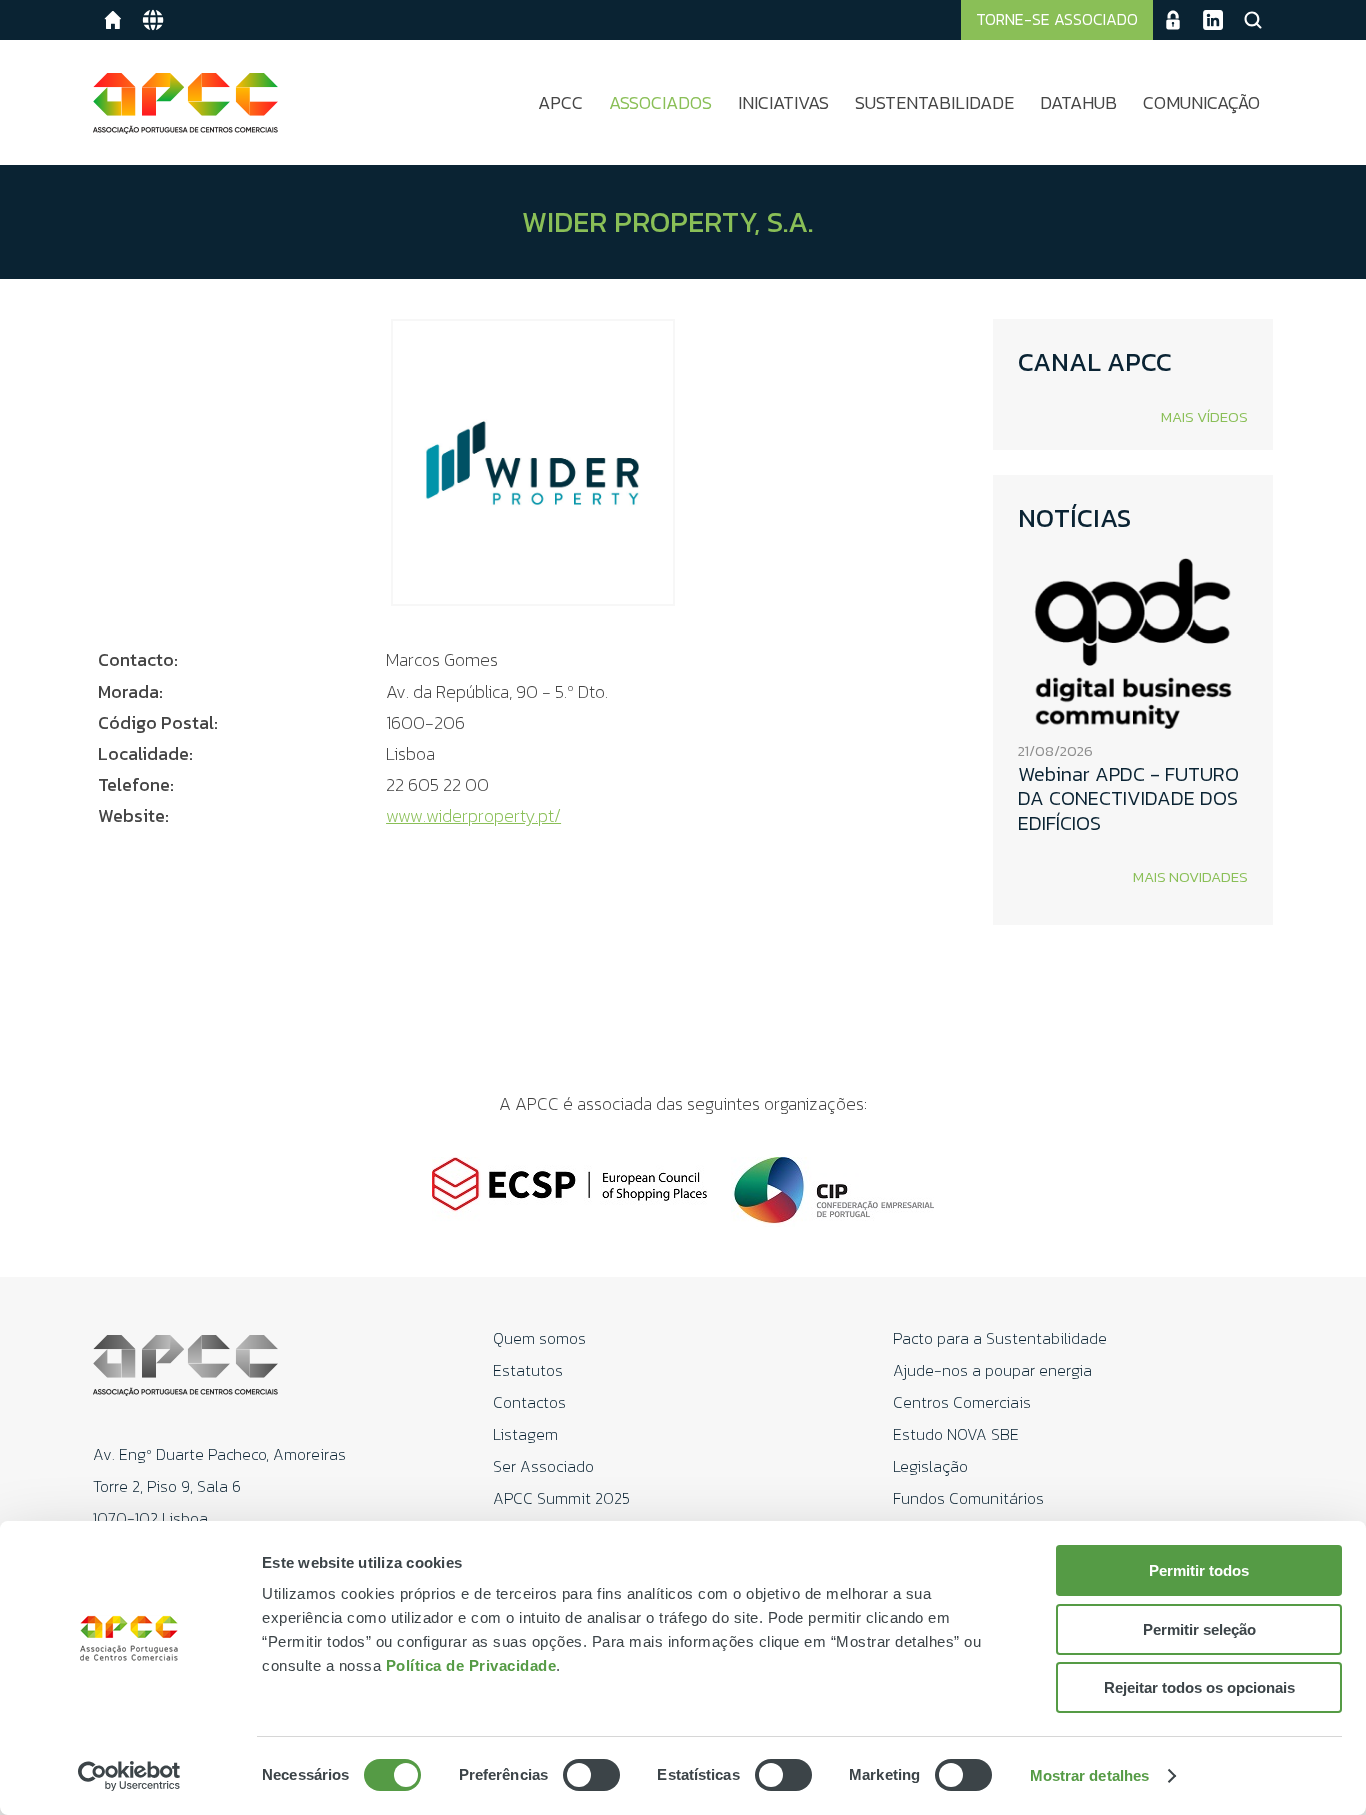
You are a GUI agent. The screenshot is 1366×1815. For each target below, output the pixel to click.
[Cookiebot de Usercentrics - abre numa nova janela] (129, 1776)
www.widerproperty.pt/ (473, 815)
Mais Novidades (1190, 876)
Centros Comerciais (962, 1402)
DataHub (1078, 102)
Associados (660, 102)
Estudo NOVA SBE (956, 1434)
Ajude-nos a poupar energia (992, 1370)
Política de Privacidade (471, 1665)
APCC (560, 102)
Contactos (529, 1402)
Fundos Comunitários (968, 1498)
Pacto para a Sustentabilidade (1000, 1338)
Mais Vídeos (1204, 416)
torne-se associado (1057, 19)
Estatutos (528, 1370)
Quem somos (539, 1338)
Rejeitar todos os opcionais (1199, 1687)
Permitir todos (1199, 1570)
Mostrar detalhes (1090, 1775)
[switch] (591, 1775)
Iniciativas (783, 102)
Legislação (930, 1466)
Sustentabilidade (934, 102)
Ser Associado (543, 1466)
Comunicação (1201, 102)
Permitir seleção (1199, 1629)
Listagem (525, 1434)
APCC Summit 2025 (561, 1498)
